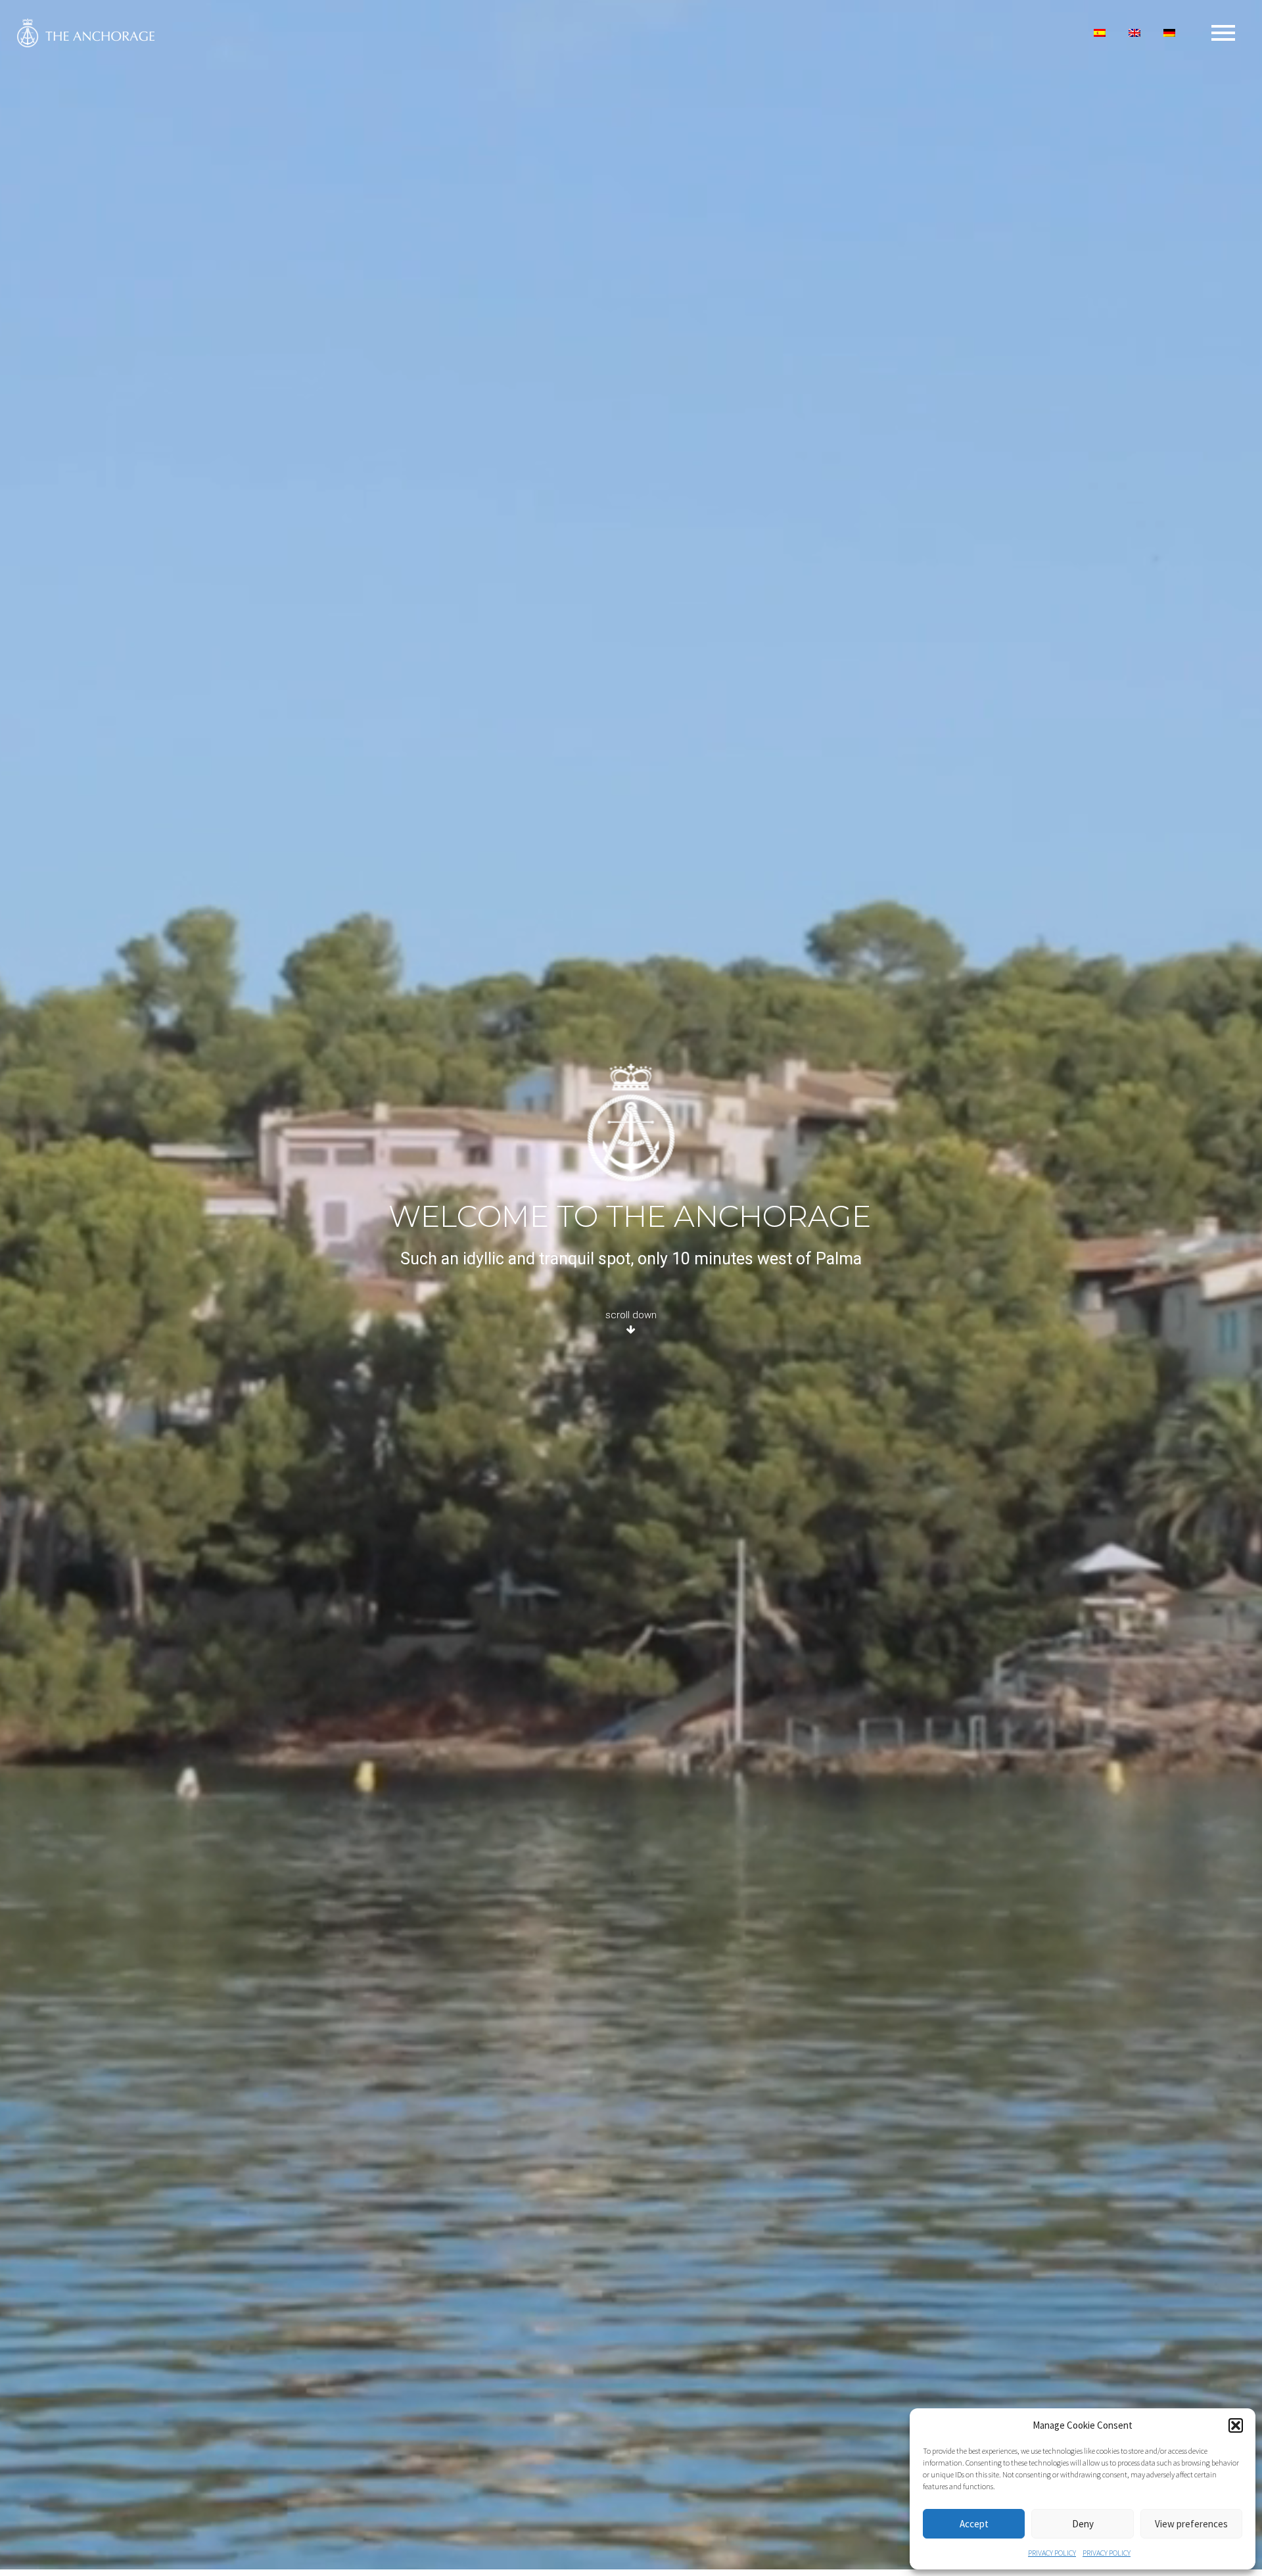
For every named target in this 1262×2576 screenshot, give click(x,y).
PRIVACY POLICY (1052, 2553)
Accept (974, 2524)
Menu (1223, 33)
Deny (1083, 2524)
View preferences (1191, 2524)
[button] (1236, 2425)
